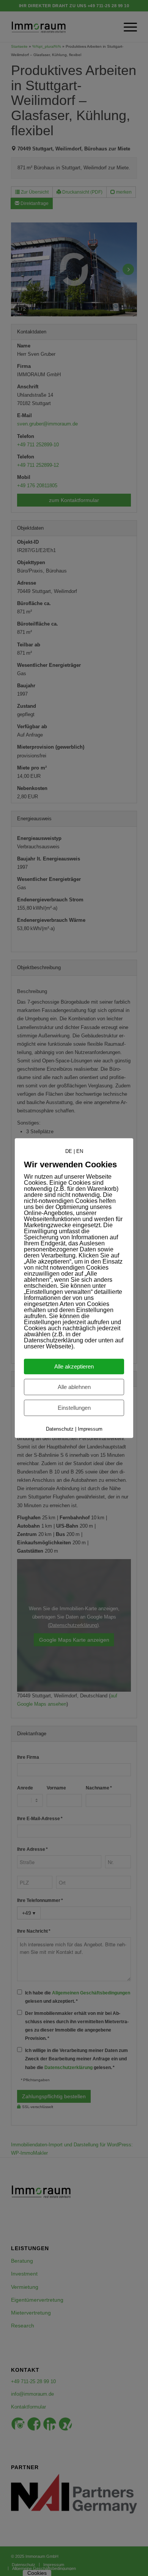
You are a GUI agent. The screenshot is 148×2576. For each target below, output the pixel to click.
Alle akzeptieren (74, 1366)
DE (69, 1151)
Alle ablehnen (74, 1387)
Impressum (90, 1429)
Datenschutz (60, 1429)
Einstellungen (74, 1408)
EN (80, 1151)
